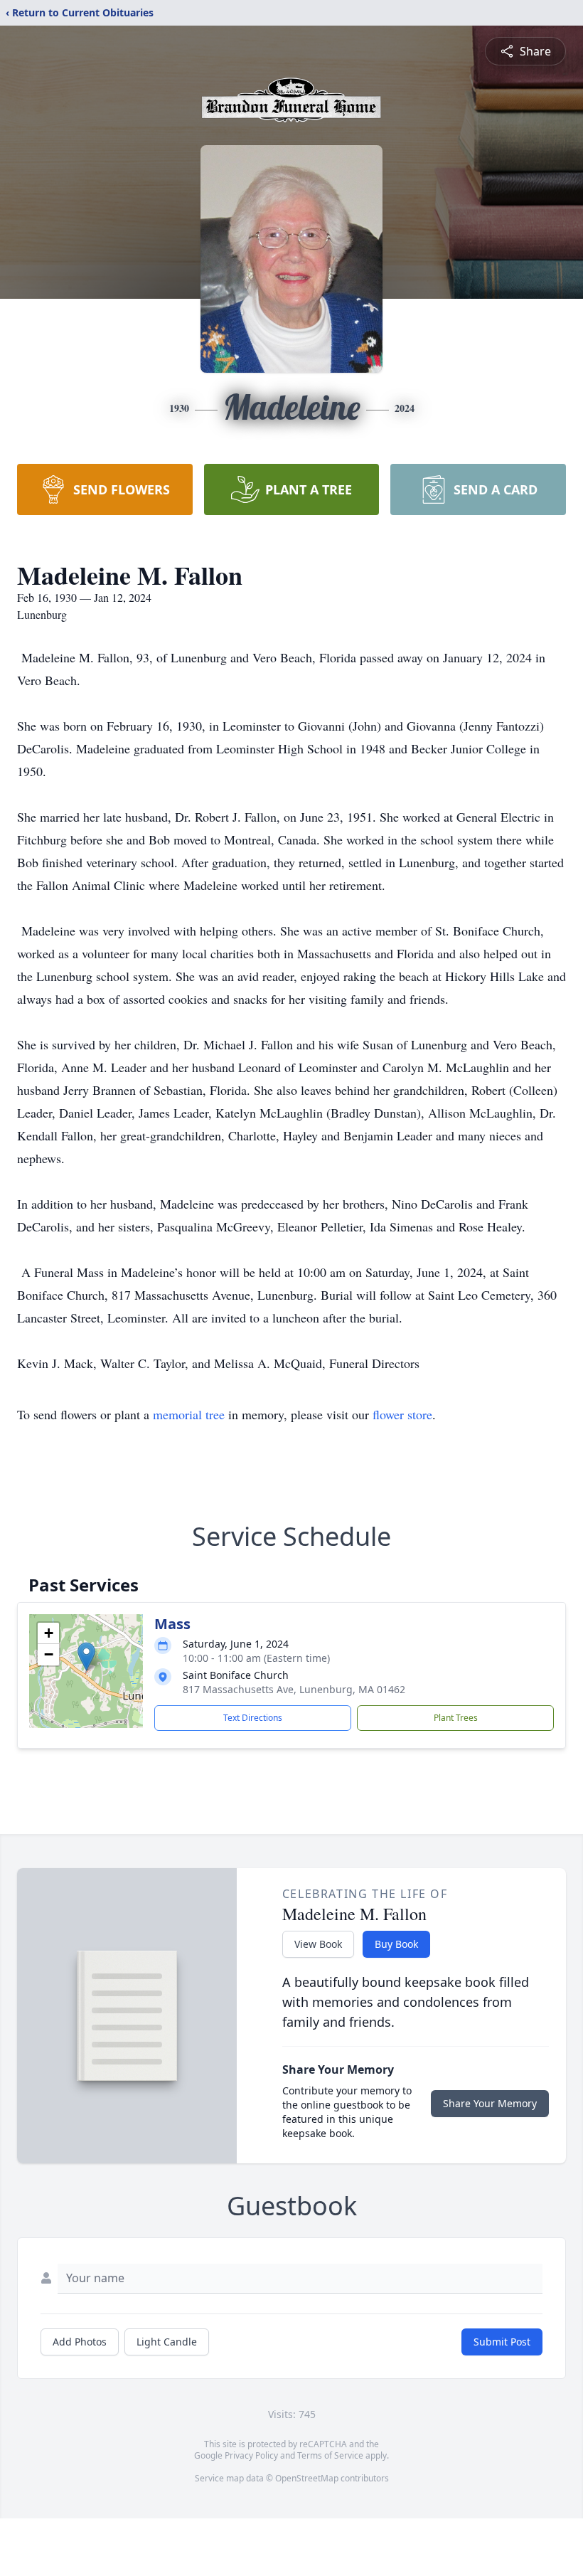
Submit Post (502, 2342)
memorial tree (189, 1414)
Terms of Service (330, 2455)
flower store (402, 1414)
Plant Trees (456, 1718)
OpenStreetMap (307, 2478)
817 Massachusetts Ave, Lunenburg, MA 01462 (294, 1689)
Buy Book (396, 1944)
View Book (318, 1944)
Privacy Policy (251, 2455)
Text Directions (253, 1718)
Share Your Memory (490, 2103)
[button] (86, 1657)
